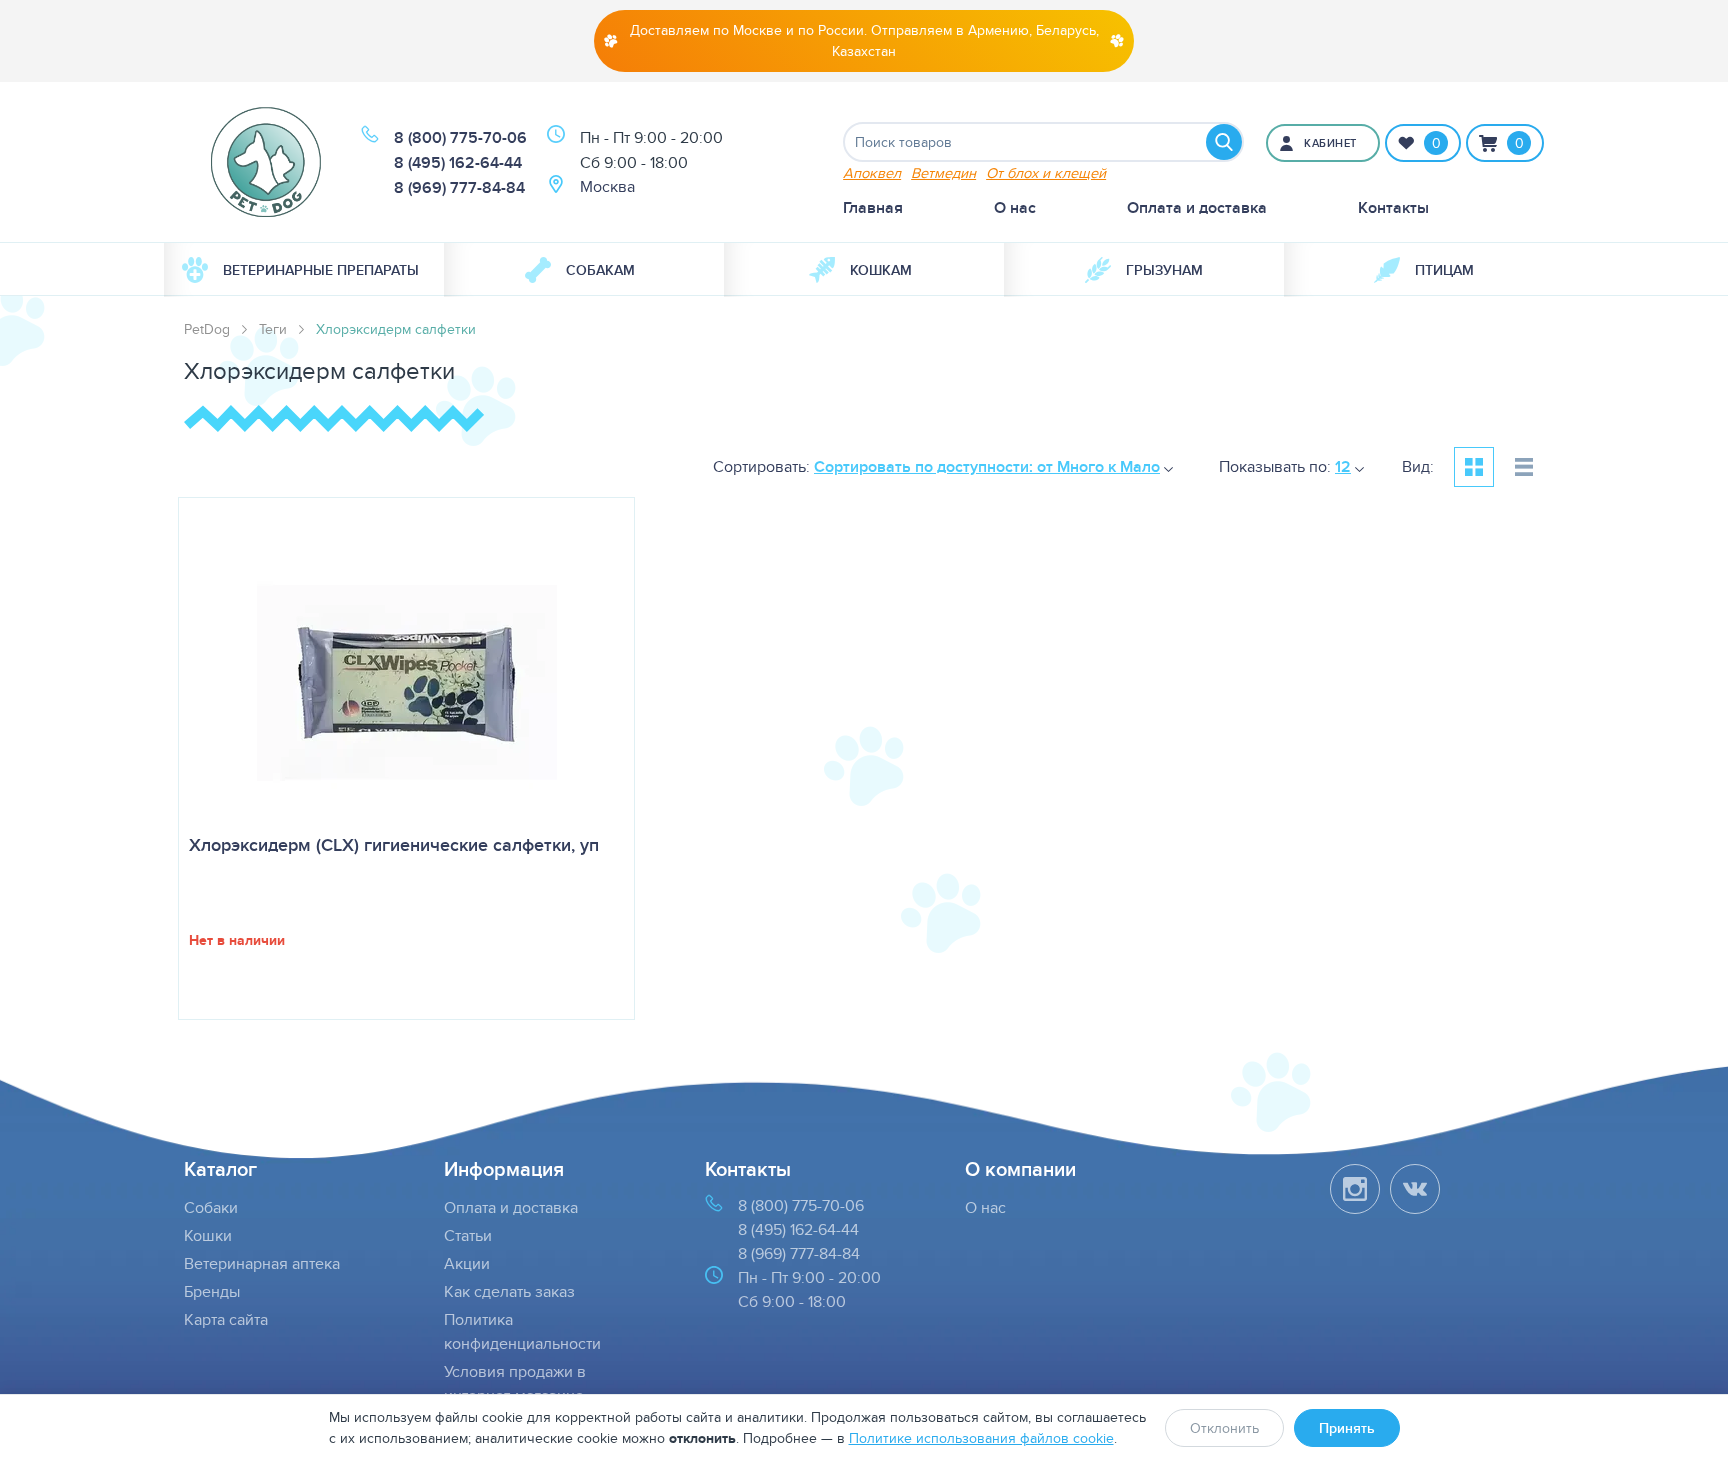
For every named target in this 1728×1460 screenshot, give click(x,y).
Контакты (1393, 207)
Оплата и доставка (1197, 207)
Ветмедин (943, 172)
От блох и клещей (1046, 172)
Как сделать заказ (509, 1291)
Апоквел (872, 172)
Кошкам (881, 270)
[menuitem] (304, 270)
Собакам (600, 270)
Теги (273, 329)
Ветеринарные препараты (321, 270)
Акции (467, 1263)
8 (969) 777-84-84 (459, 187)
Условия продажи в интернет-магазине (515, 1383)
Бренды (212, 1291)
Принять (1347, 1428)
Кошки (208, 1235)
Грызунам (1164, 270)
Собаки (211, 1207)
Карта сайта (226, 1319)
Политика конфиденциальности (522, 1331)
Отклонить (1224, 1428)
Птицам (1444, 270)
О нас (1015, 207)
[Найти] (1224, 142)
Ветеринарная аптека (262, 1263)
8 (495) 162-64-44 (458, 162)
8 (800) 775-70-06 (460, 137)
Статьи (468, 1235)
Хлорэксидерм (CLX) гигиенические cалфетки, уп (394, 845)
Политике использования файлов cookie (981, 1438)
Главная (873, 207)
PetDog (207, 329)
